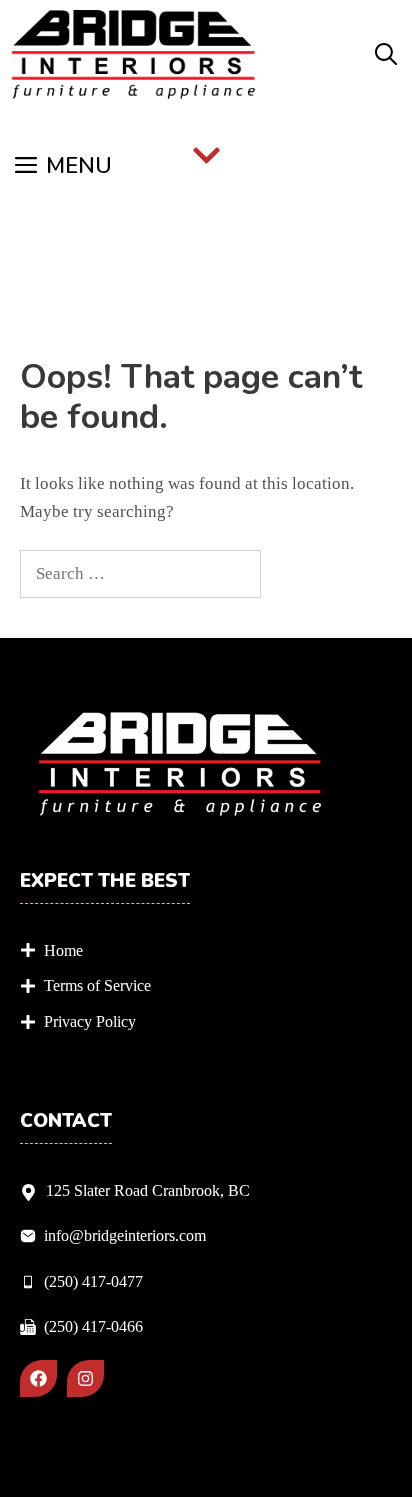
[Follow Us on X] (85, 1378)
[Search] (294, 574)
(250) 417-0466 (93, 1326)
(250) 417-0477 (93, 1281)
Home (63, 950)
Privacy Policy (90, 1021)
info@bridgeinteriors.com (125, 1235)
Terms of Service (97, 985)
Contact (66, 1121)
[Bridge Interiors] (133, 55)
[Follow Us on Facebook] (38, 1378)
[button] (386, 55)
